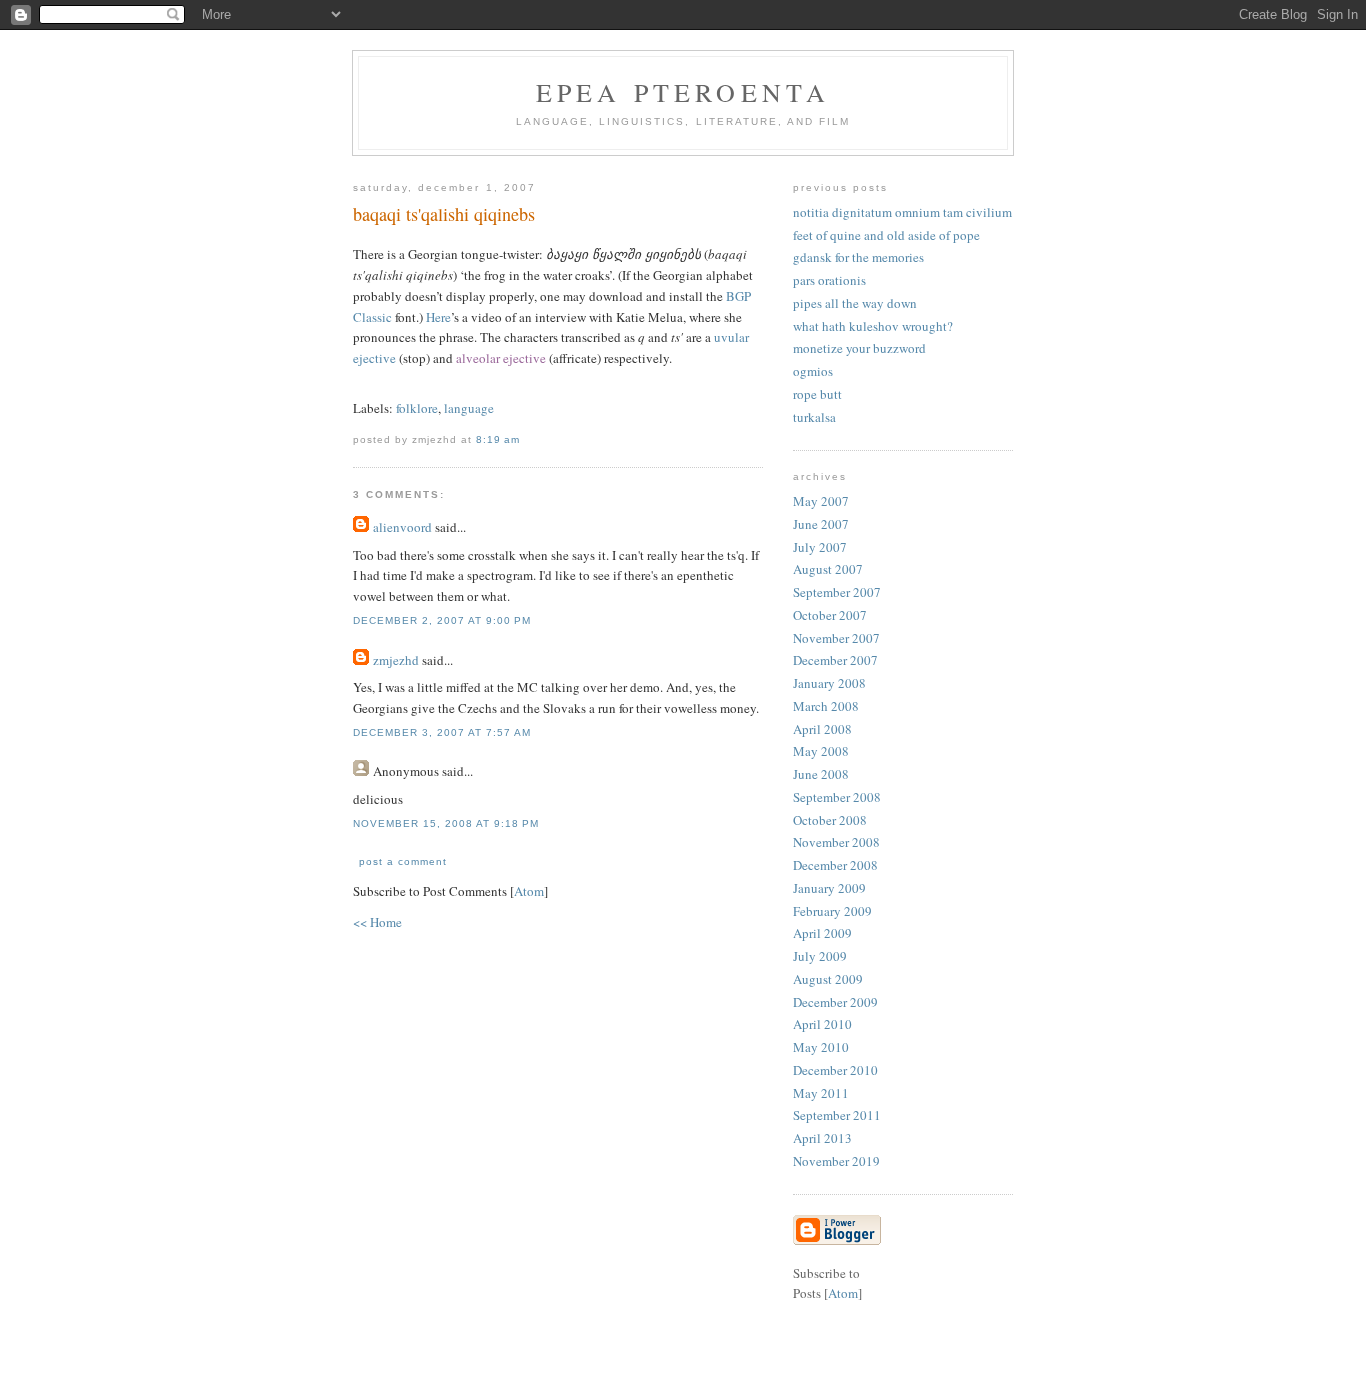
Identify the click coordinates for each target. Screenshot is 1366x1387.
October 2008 (830, 820)
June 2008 (821, 774)
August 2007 (828, 569)
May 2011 (821, 1093)
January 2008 (829, 683)
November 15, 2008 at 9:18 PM (446, 823)
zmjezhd (396, 660)
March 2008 (826, 706)
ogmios (813, 371)
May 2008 (821, 751)
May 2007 (821, 501)
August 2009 (828, 979)
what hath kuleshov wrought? (873, 326)
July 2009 (820, 956)
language (469, 408)
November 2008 (836, 842)
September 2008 (837, 797)
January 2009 (829, 888)
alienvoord (402, 527)
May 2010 (821, 1047)
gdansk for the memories (858, 257)
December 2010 (835, 1070)
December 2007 (835, 660)
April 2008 (822, 729)
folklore (417, 408)
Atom (529, 891)
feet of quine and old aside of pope (886, 235)
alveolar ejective (501, 358)
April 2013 (822, 1138)
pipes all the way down (855, 303)
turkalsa (814, 417)
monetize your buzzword (859, 348)
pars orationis (829, 280)
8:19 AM (498, 439)
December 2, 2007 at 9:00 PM (442, 620)
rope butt (817, 394)
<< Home (377, 922)
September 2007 (837, 592)
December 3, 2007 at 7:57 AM (442, 732)
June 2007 (821, 524)
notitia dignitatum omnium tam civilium (902, 212)
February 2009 (832, 911)
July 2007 (820, 547)
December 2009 (835, 1002)
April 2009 (822, 933)
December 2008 (835, 865)
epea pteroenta (683, 92)
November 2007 (836, 638)
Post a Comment (403, 861)
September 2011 (837, 1115)
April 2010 (822, 1024)
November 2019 (836, 1161)
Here (438, 317)
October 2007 (830, 615)
